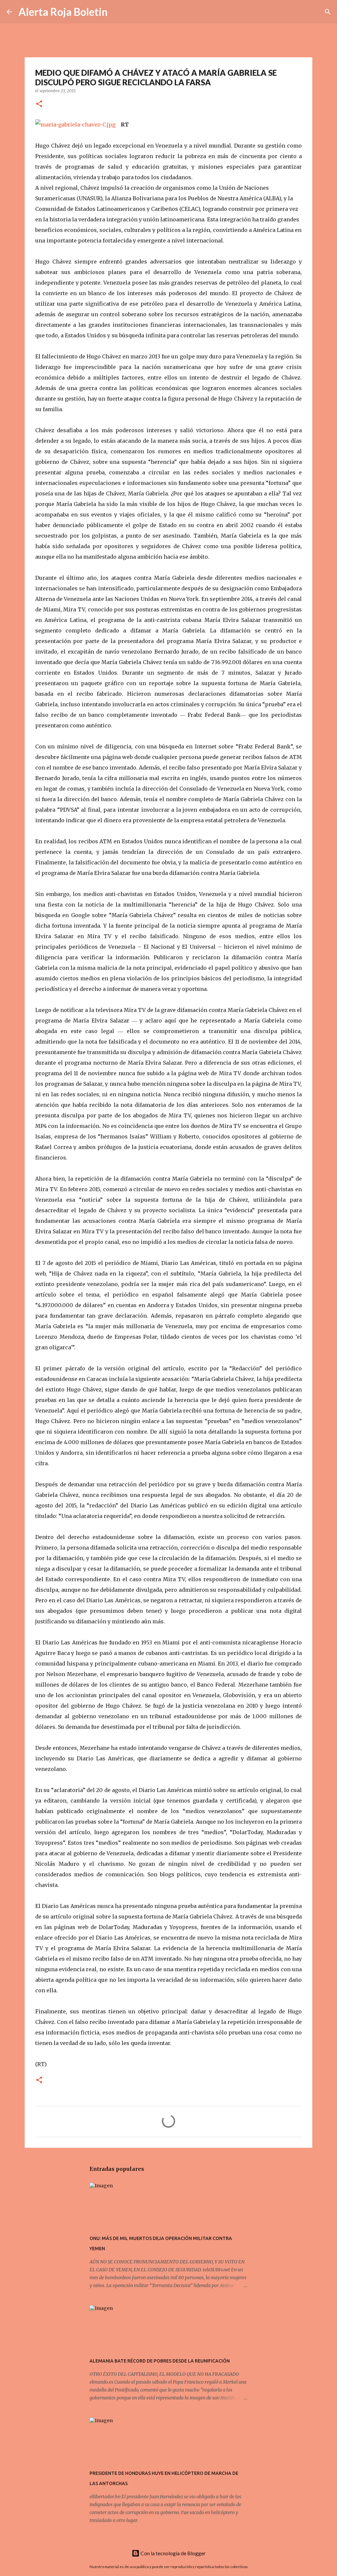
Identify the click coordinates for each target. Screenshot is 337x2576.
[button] (39, 104)
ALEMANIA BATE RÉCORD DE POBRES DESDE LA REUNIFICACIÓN (160, 2361)
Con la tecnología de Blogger (173, 2553)
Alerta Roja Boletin (63, 12)
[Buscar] (117, 12)
